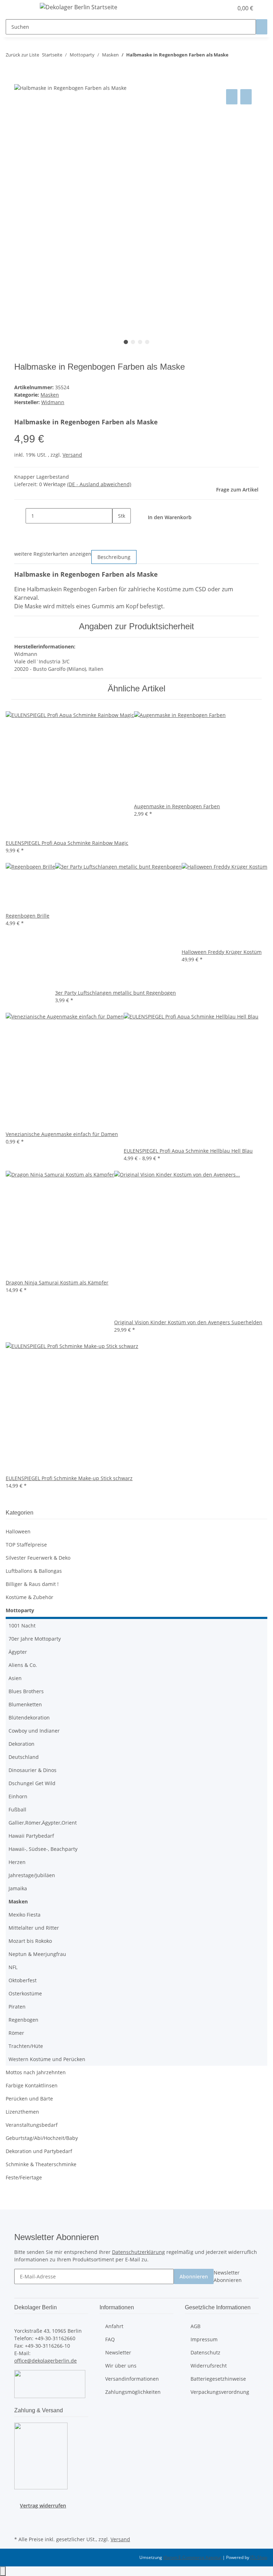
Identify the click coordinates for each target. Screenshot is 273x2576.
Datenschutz (205, 2352)
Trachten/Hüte (26, 2046)
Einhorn (18, 1796)
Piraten (17, 2007)
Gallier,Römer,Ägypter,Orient (43, 1823)
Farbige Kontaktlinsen (32, 2085)
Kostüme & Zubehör (30, 1597)
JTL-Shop (259, 2557)
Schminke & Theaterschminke (41, 2164)
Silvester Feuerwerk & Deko (38, 1558)
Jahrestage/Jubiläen (32, 1875)
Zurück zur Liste (22, 55)
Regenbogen (23, 2020)
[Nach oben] (3, 2571)
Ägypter (18, 1652)
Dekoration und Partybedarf (39, 2151)
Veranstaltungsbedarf (32, 2125)
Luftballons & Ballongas (34, 1571)
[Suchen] (262, 27)
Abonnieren (194, 2276)
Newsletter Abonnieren (228, 2276)
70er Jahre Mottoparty (35, 1639)
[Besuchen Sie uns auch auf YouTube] (20, 2526)
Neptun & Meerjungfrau (37, 1954)
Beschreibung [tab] (114, 557)
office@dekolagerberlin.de (45, 2361)
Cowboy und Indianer (34, 1731)
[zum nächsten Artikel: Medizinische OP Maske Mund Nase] (247, 56)
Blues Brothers (26, 1691)
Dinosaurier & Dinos (33, 1770)
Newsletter (118, 2352)
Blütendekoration (29, 1718)
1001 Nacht (22, 1626)
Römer (16, 2033)
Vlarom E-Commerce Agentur (193, 2557)
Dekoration (22, 1744)
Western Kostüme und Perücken (47, 2059)
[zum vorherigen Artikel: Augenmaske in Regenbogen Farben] (234, 56)
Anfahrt (114, 2326)
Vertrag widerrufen (43, 2506)
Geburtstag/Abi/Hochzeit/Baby (42, 2138)
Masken (50, 395)
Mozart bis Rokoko (30, 1941)
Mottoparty (20, 1610)
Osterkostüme (25, 1993)
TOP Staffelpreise (26, 1545)
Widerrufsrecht (209, 2366)
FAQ (110, 2339)
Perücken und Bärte (29, 2099)
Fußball (17, 1809)
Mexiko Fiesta (25, 1915)
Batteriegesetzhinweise (218, 2379)
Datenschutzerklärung (138, 2252)
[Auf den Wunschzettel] (246, 97)
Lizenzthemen (22, 2112)
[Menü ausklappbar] (23, 8)
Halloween (18, 1531)
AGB (196, 2326)
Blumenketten (25, 1704)
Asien (15, 1678)
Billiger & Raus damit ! (32, 1584)
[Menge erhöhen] (118, 531)
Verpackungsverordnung (220, 2392)
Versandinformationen (132, 2379)
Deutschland (24, 1757)
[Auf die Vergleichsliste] (232, 97)
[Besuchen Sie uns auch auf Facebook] (20, 2517)
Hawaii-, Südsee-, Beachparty (43, 1849)
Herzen (17, 1862)
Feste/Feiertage (24, 2177)
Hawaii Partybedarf (31, 1836)
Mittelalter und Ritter (34, 1928)
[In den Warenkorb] (20, 80)
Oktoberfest (23, 1980)
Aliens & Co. (23, 1665)
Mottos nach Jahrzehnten (36, 2072)
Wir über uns (121, 2366)
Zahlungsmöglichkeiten (133, 2392)
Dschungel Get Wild (32, 1783)
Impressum (204, 2339)
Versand (72, 455)
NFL (13, 1967)
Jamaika (18, 1888)
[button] (213, 8)
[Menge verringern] (20, 516)
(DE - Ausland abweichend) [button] (99, 484)
